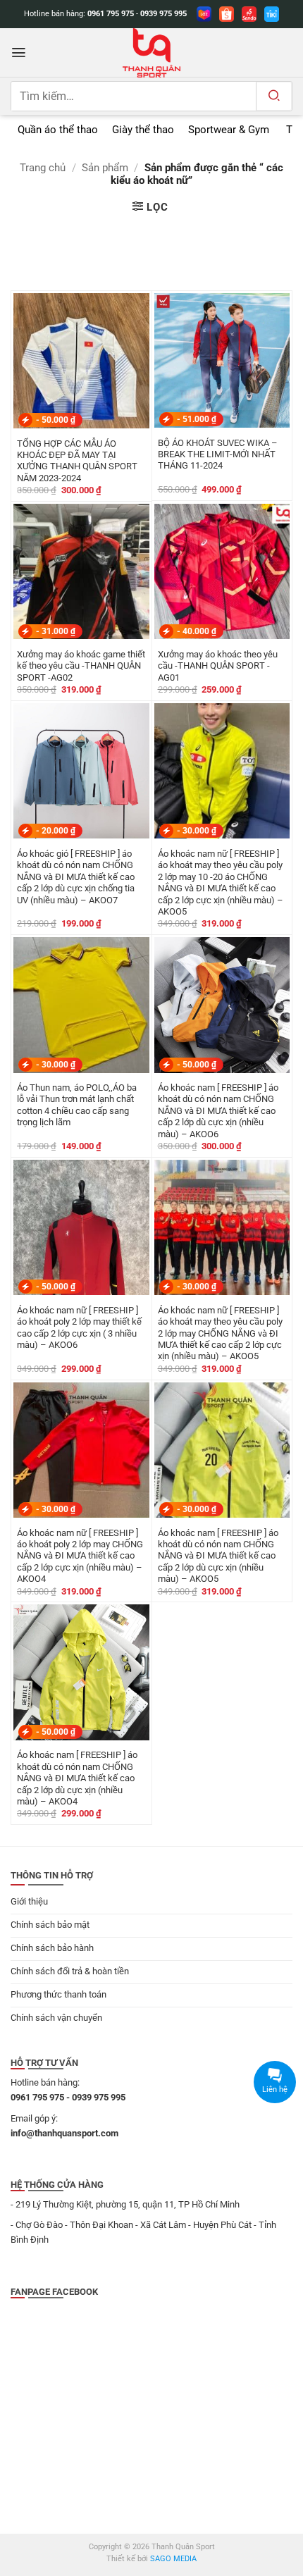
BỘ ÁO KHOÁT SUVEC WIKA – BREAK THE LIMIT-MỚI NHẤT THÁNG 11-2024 (218, 454)
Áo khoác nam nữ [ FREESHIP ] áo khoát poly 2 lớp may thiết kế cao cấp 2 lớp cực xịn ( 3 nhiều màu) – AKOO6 (79, 1327)
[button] (19, 52)
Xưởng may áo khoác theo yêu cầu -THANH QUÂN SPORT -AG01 (218, 666)
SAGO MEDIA (173, 2559)
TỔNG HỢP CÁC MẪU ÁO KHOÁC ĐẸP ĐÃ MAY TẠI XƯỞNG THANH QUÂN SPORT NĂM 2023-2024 (77, 461)
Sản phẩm (105, 168)
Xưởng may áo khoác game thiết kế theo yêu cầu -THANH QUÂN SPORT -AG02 (81, 666)
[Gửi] (274, 96)
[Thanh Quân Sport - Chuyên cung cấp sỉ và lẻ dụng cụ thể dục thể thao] (151, 53)
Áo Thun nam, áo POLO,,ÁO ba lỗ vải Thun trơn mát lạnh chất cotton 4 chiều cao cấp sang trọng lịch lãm (77, 1105)
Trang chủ (43, 168)
